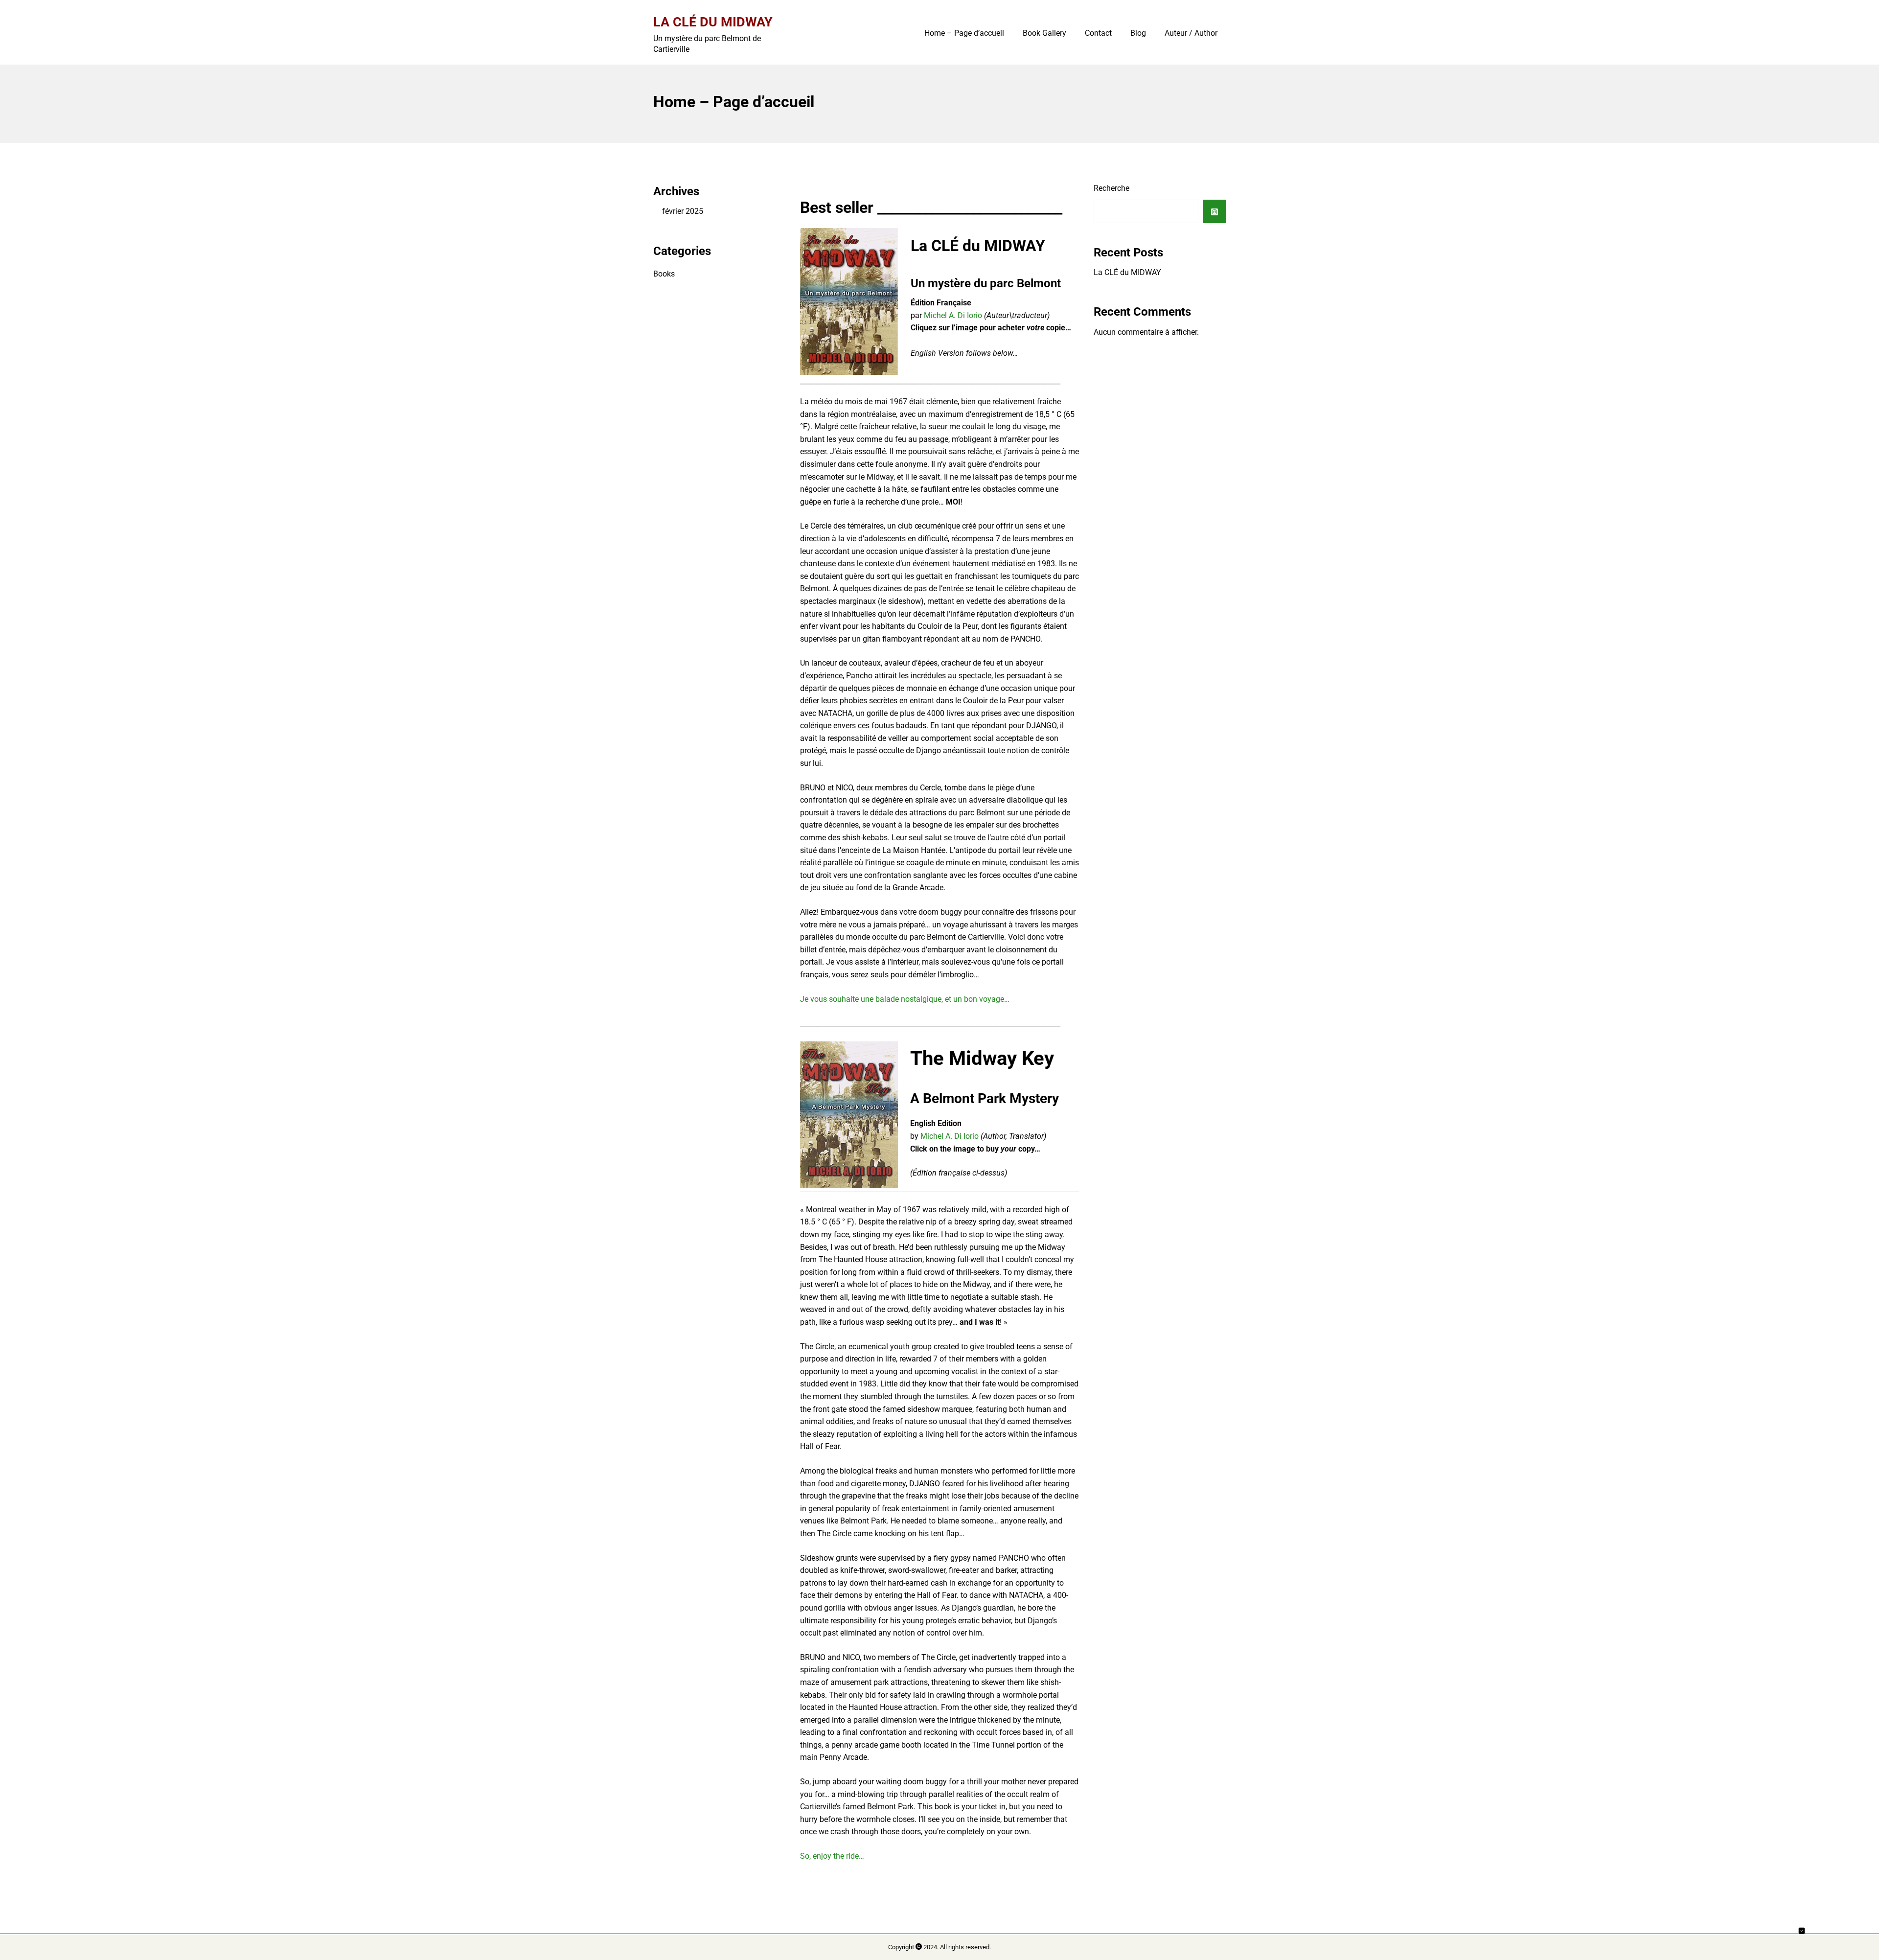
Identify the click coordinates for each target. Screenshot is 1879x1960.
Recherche (1111, 188)
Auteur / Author (1191, 33)
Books (664, 274)
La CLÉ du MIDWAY (713, 22)
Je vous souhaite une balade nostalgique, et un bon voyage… (905, 999)
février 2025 (683, 211)
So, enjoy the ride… (832, 1856)
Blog (1138, 33)
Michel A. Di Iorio (953, 315)
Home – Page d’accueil (964, 33)
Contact (1098, 33)
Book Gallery (1044, 33)
